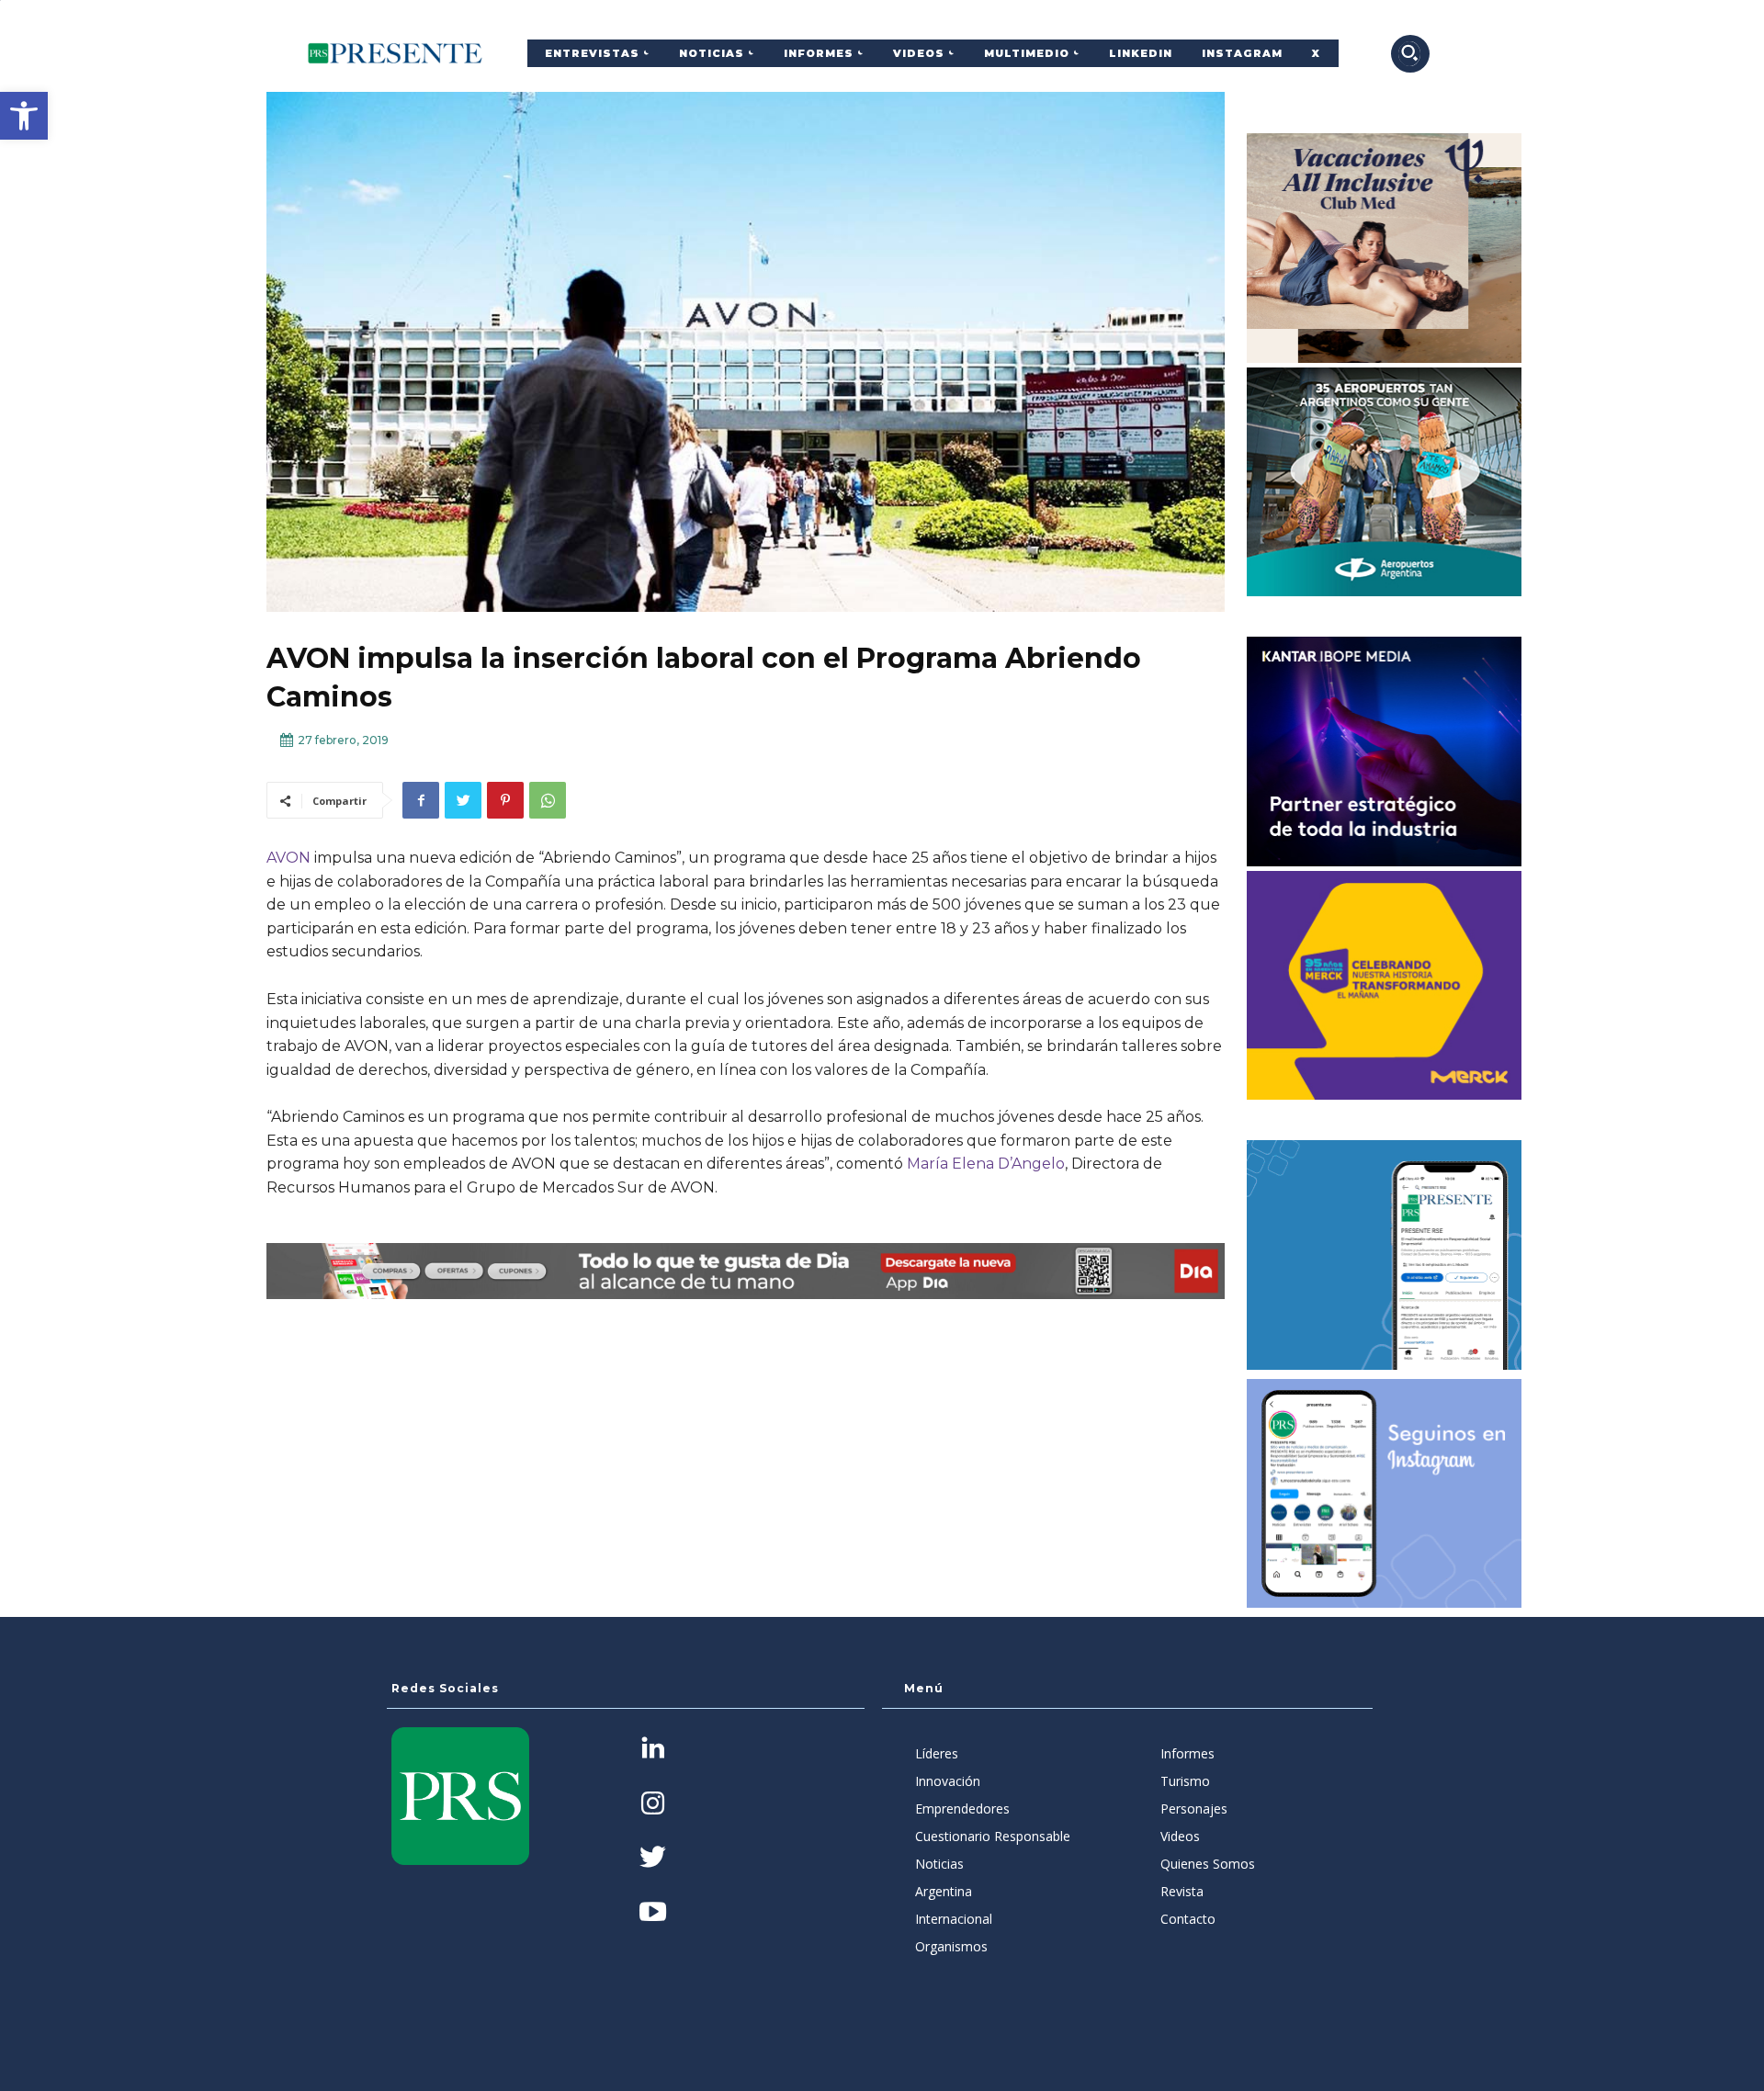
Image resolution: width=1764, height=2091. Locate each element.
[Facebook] (421, 800)
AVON (288, 858)
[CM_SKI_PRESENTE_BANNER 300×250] (1385, 248)
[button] (24, 116)
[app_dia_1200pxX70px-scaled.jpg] (746, 1271)
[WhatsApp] (548, 800)
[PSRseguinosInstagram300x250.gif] (1385, 1494)
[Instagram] (653, 1805)
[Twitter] (463, 800)
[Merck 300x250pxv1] (1385, 986)
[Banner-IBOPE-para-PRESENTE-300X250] (1385, 752)
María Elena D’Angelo (986, 1164)
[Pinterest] (505, 800)
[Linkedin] (653, 1750)
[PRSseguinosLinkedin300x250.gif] (1385, 1255)
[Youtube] (653, 1913)
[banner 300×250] (1385, 482)
